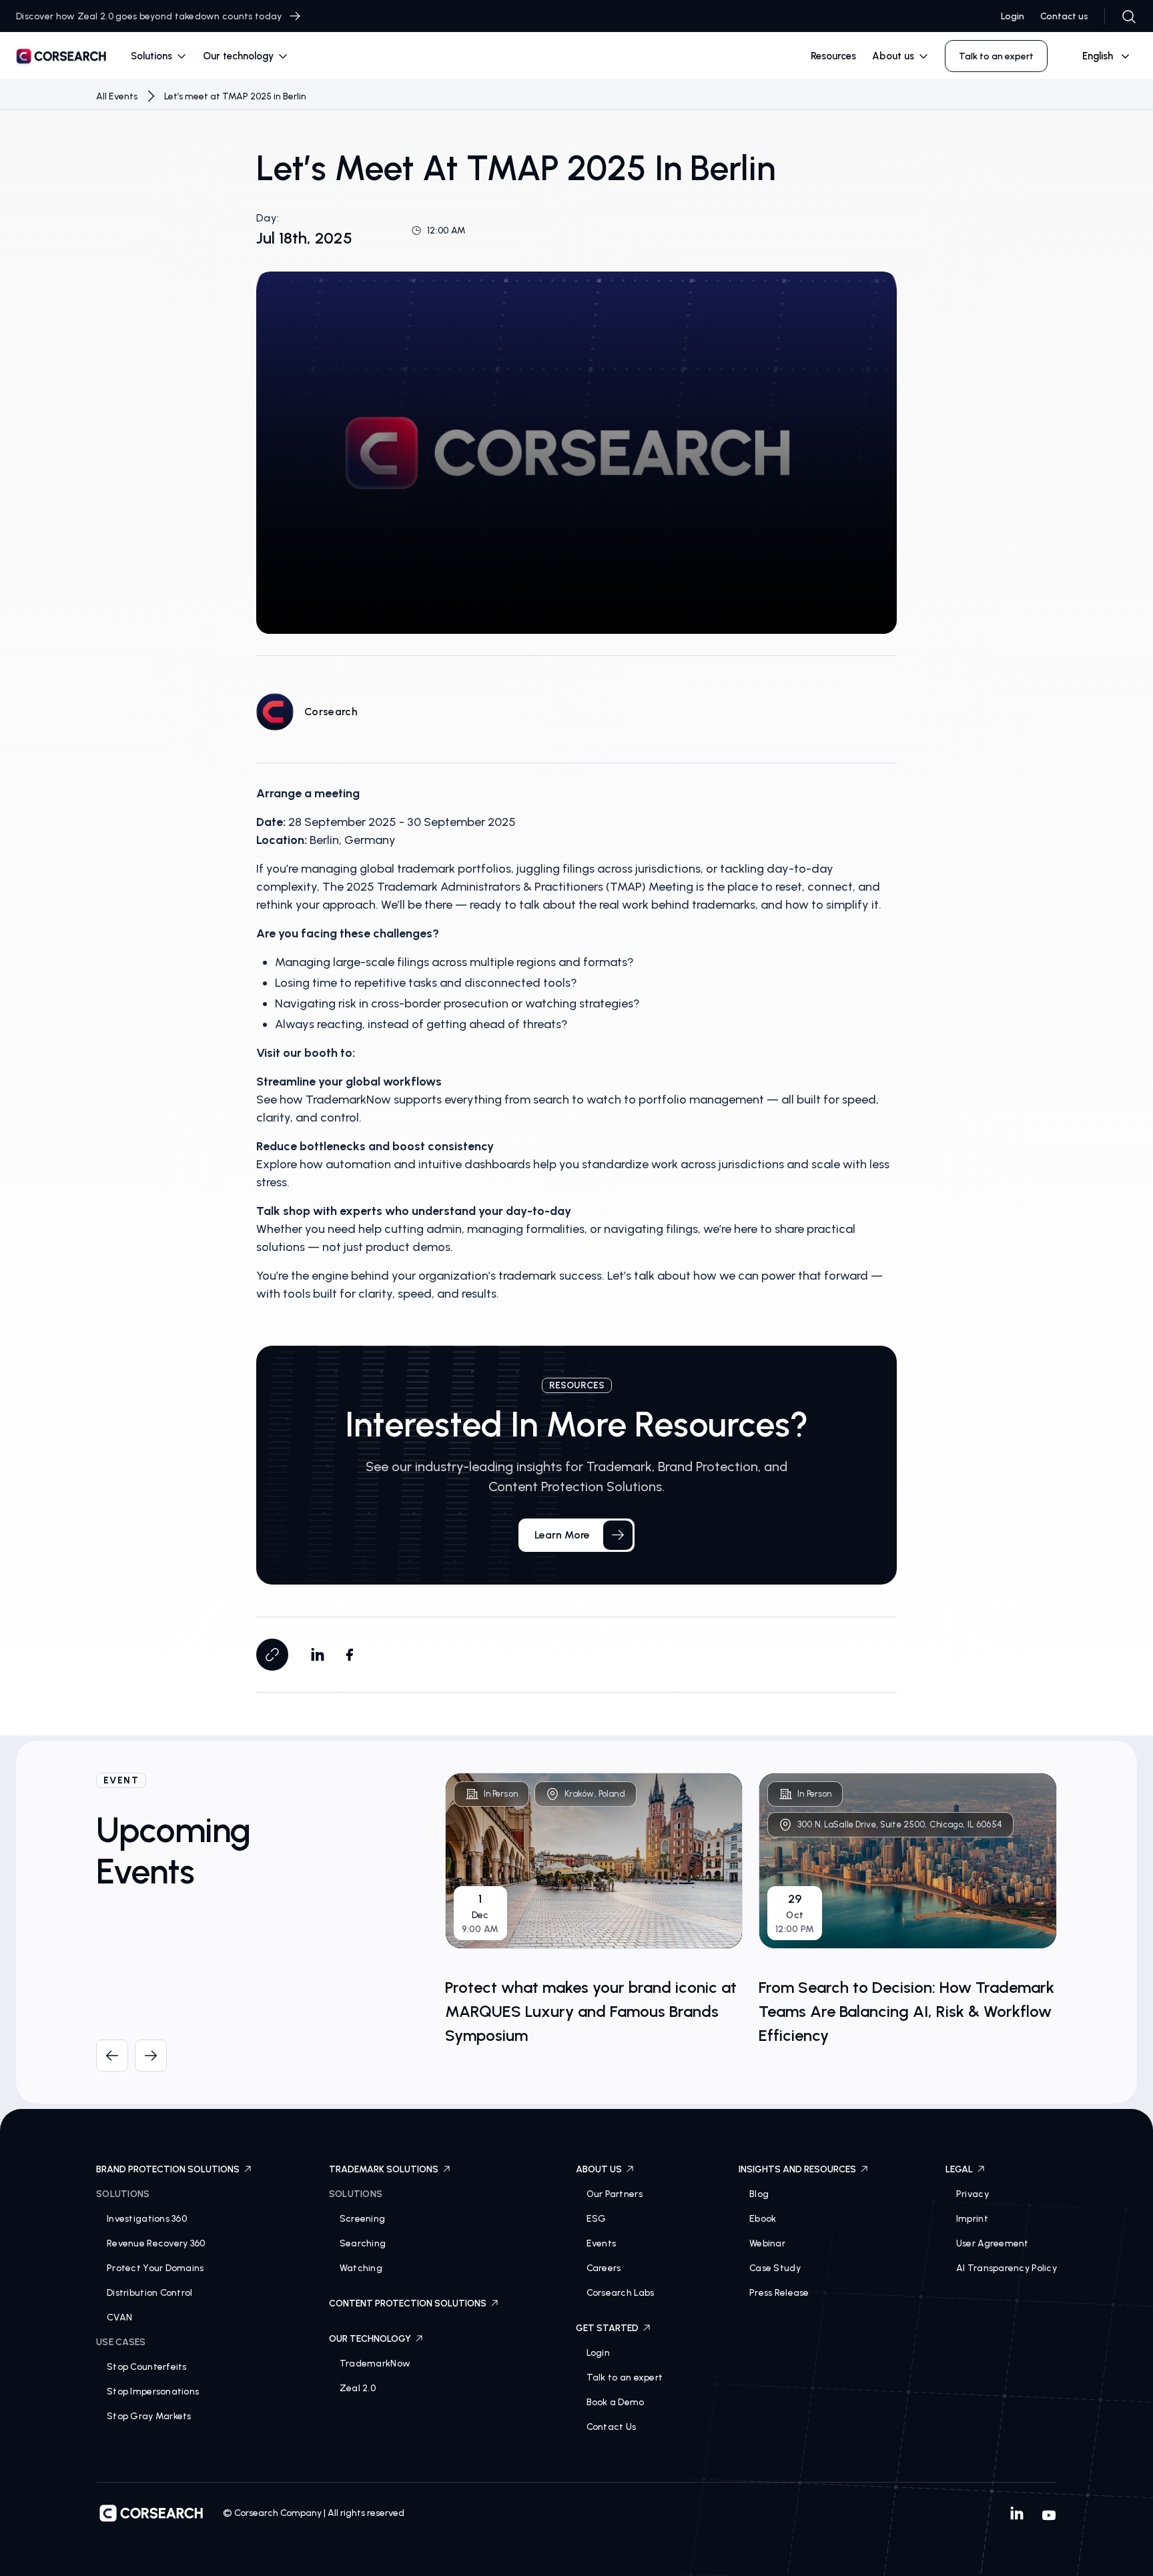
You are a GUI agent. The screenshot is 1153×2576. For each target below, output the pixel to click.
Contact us (1064, 16)
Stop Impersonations (153, 2392)
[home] (61, 58)
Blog (759, 2194)
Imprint (972, 2219)
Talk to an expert (625, 2378)
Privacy (973, 2194)
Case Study (775, 2268)
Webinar (767, 2243)
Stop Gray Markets (149, 2416)
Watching (361, 2268)
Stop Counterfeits (147, 2367)
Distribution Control (150, 2293)
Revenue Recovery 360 (156, 2243)
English (1098, 56)
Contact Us (612, 2427)
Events (602, 2243)
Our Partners (615, 2194)
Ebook (763, 2219)
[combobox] (1100, 56)
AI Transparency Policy (1007, 2268)
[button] (159, 56)
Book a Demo (616, 2402)
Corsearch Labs (621, 2293)
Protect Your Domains (155, 2268)
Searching (363, 2243)
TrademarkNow (375, 2364)
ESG (597, 2219)
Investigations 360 (147, 2219)
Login (1013, 16)
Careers (604, 2268)
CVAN (119, 2317)
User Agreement (993, 2243)
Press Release (779, 2293)
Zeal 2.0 (358, 2388)
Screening (363, 2219)
